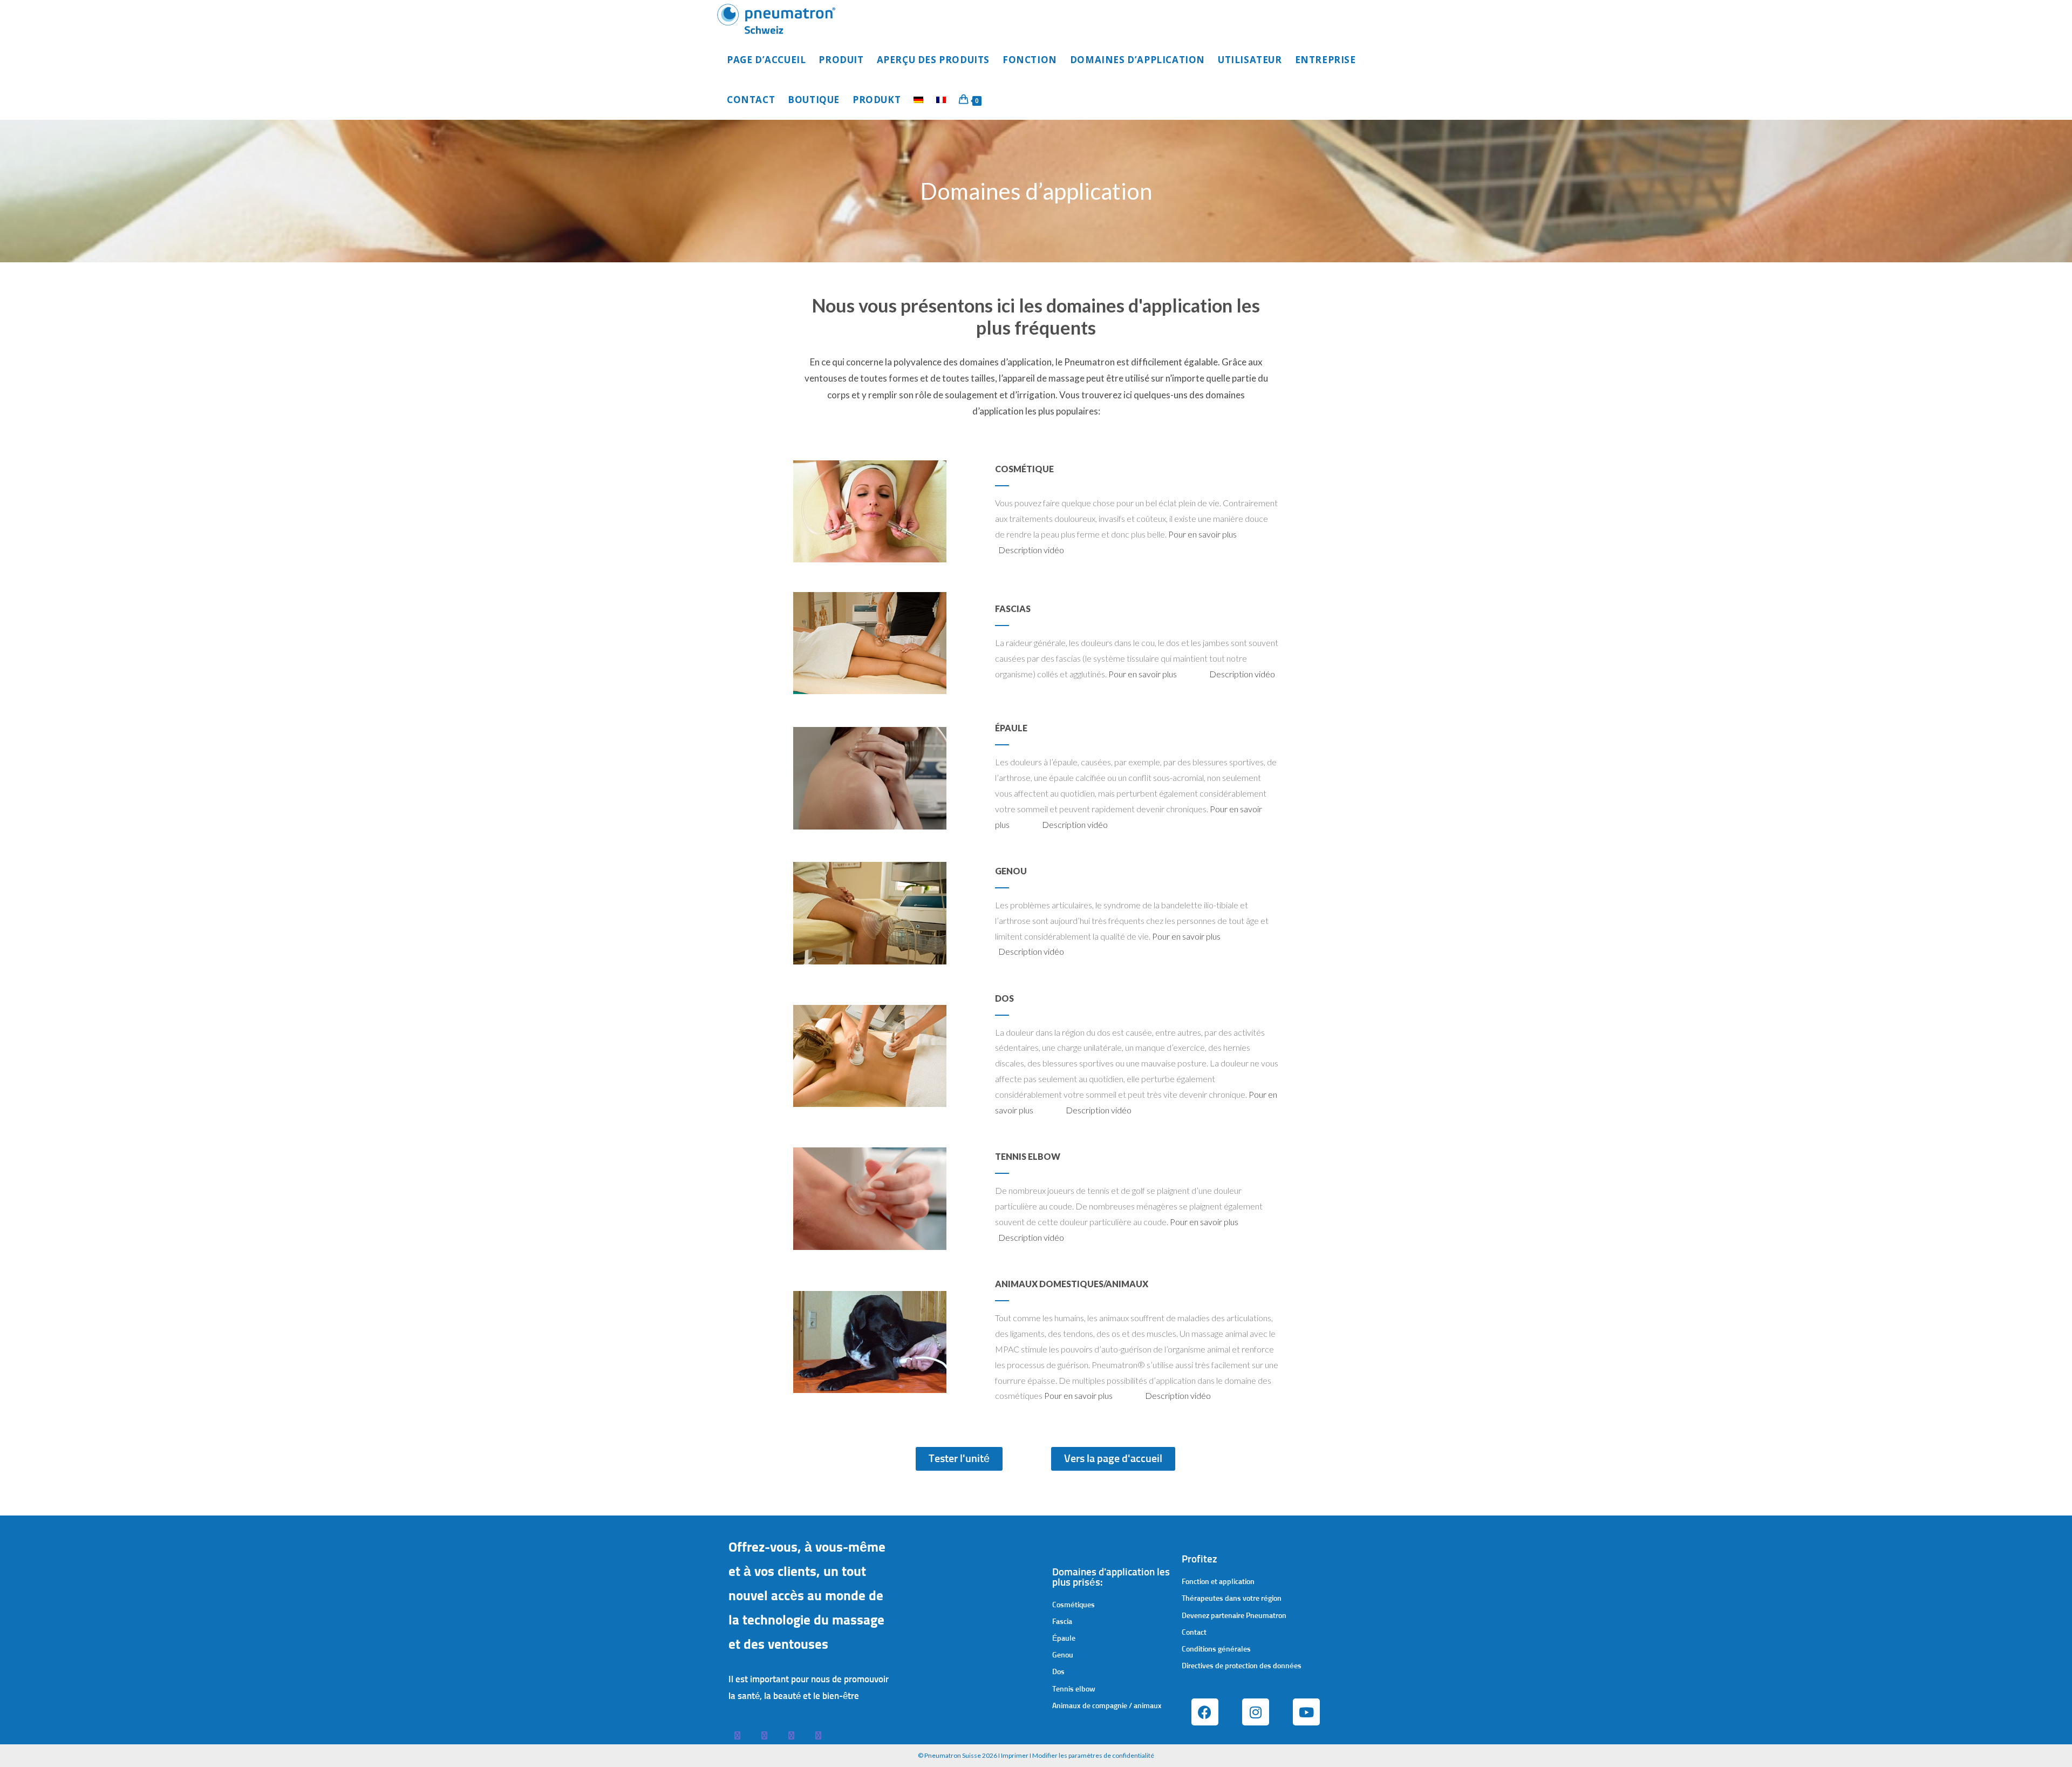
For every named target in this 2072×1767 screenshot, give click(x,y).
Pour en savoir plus (1202, 534)
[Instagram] (1256, 1712)
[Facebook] (1205, 1712)
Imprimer (1015, 1755)
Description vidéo (1031, 550)
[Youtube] (1306, 1712)
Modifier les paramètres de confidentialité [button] (1093, 1755)
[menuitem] (918, 100)
